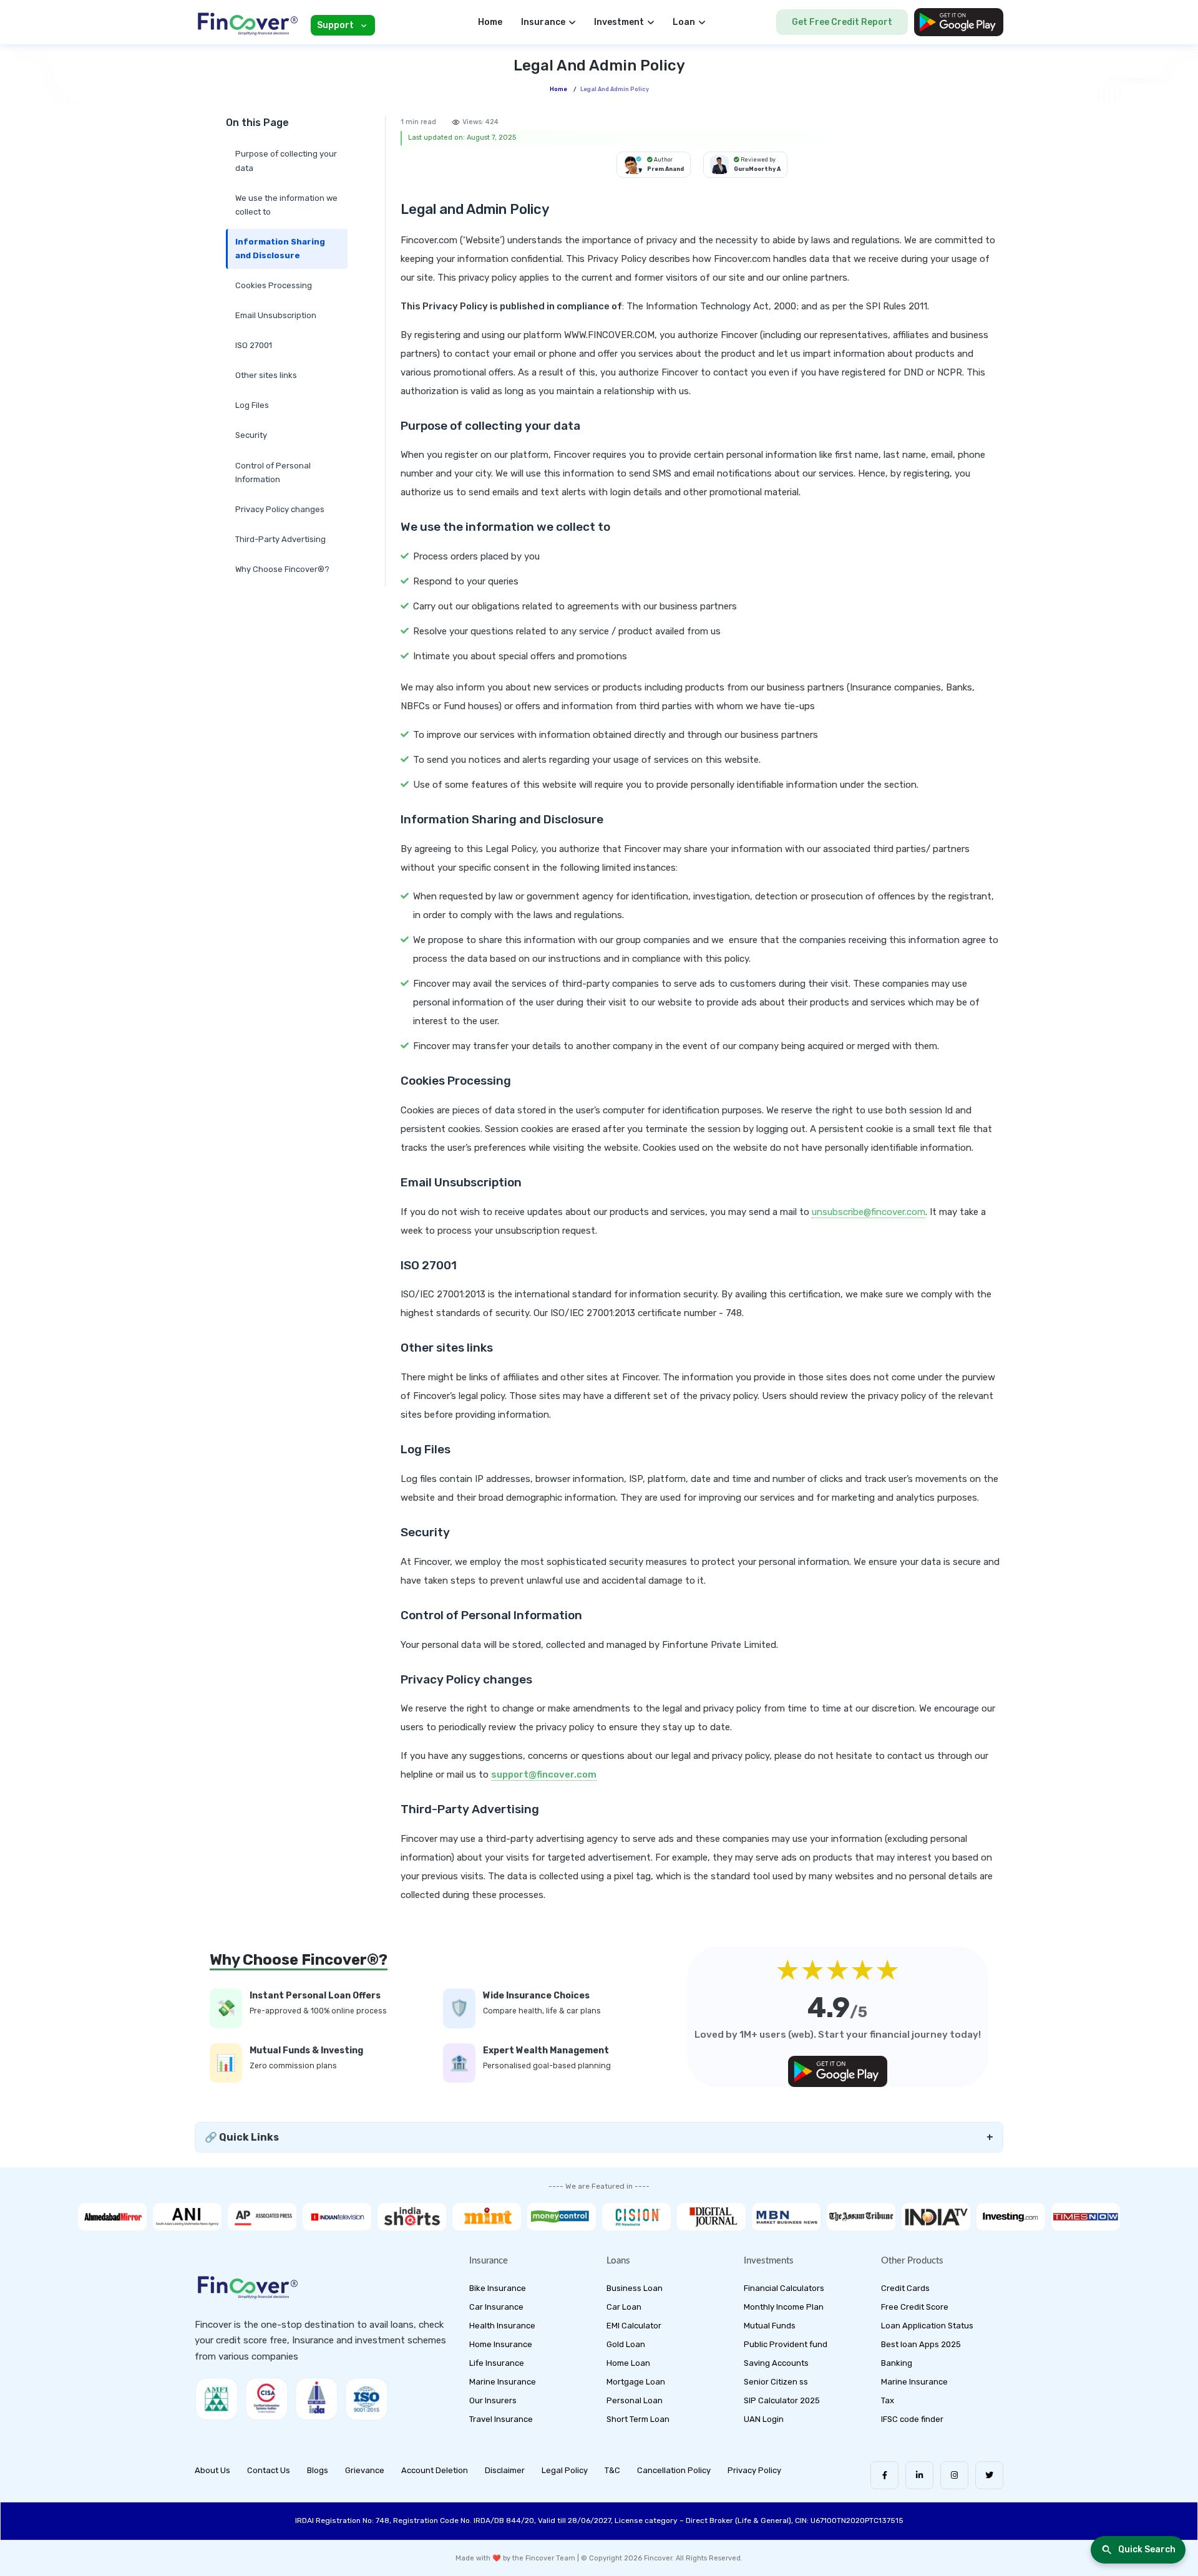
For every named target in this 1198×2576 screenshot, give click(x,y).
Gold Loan (626, 2344)
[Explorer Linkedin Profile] (919, 2475)
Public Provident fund (786, 2344)
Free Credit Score (915, 2307)
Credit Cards (905, 2288)
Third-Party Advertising (280, 539)
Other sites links (266, 375)
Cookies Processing (274, 285)
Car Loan (624, 2307)
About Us (212, 2470)
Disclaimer (505, 2470)
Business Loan (635, 2288)
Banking (897, 2363)
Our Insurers (493, 2400)
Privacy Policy (754, 2470)
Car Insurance (496, 2307)
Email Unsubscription (276, 315)
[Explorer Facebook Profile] (884, 2475)
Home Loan (628, 2363)
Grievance (365, 2470)
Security (251, 435)
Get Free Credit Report (842, 22)
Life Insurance (497, 2363)
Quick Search (1147, 2549)
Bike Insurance (498, 2288)
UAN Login (764, 2419)
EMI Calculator (634, 2326)
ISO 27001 (254, 345)
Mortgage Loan (636, 2382)
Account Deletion (435, 2470)
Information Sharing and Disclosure (280, 249)
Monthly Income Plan (784, 2307)
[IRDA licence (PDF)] (316, 2399)
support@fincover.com (544, 1775)
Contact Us (269, 2470)
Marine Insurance (503, 2382)
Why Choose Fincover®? (282, 569)
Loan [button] (684, 22)
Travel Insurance (501, 2419)
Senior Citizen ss (776, 2382)
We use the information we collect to (286, 205)
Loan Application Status (927, 2326)
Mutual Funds (770, 2326)
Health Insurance (502, 2326)
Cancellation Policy (674, 2470)
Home (490, 22)
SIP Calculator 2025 (782, 2400)
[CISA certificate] (266, 2399)
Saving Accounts (776, 2363)
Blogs (318, 2470)
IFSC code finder (912, 2419)
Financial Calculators (784, 2288)
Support (335, 25)
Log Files (252, 405)
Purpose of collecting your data (286, 161)
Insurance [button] (543, 22)
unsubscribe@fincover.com (869, 1212)
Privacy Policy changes (280, 509)
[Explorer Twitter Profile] (989, 2475)
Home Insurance (501, 2344)
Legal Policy (565, 2470)
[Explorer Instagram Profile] (954, 2475)
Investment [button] (619, 22)
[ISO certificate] (366, 2399)
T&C (612, 2470)
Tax (888, 2400)
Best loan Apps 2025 (921, 2344)
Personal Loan (635, 2400)
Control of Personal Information (273, 472)
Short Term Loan (638, 2419)
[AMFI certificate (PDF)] (217, 2399)
